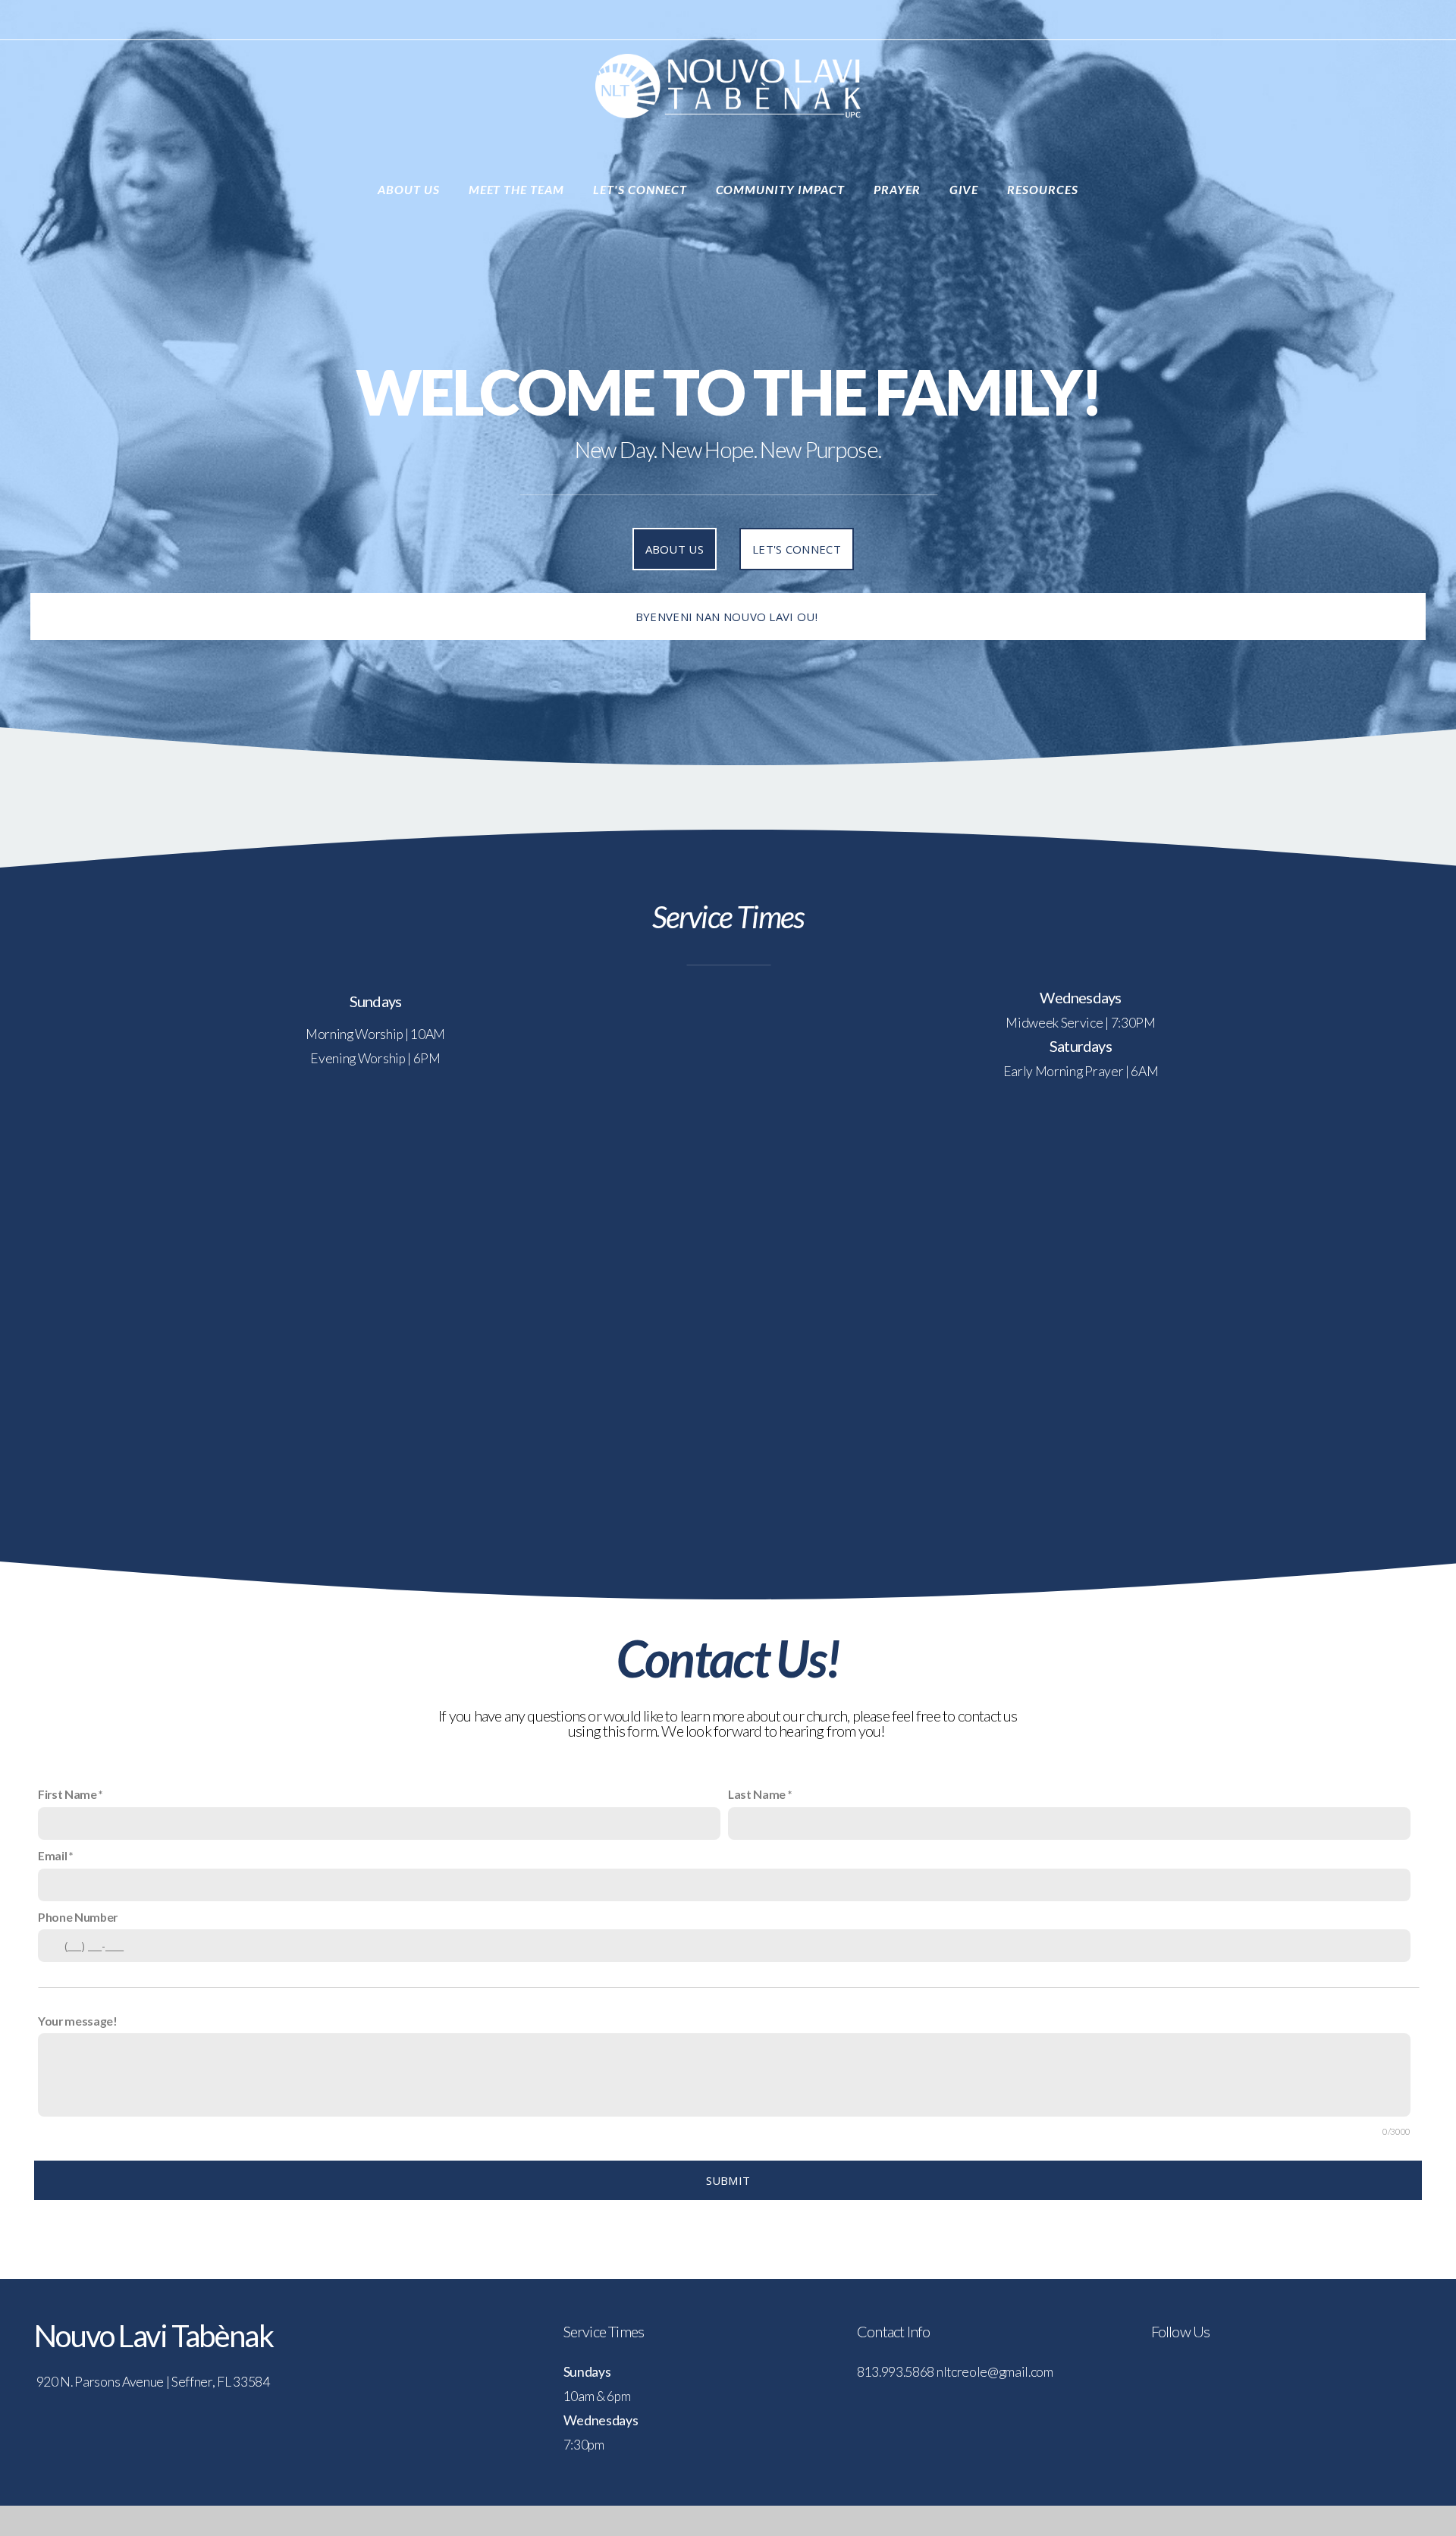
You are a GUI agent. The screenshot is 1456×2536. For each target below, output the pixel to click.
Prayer (899, 189)
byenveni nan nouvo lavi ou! (728, 617)
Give (966, 189)
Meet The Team (518, 189)
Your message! (78, 2021)
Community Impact (782, 189)
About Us (410, 189)
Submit (728, 2180)
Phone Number (78, 1917)
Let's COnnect (797, 549)
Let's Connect (641, 189)
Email (52, 1855)
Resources (1043, 189)
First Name (67, 1794)
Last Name (757, 1794)
